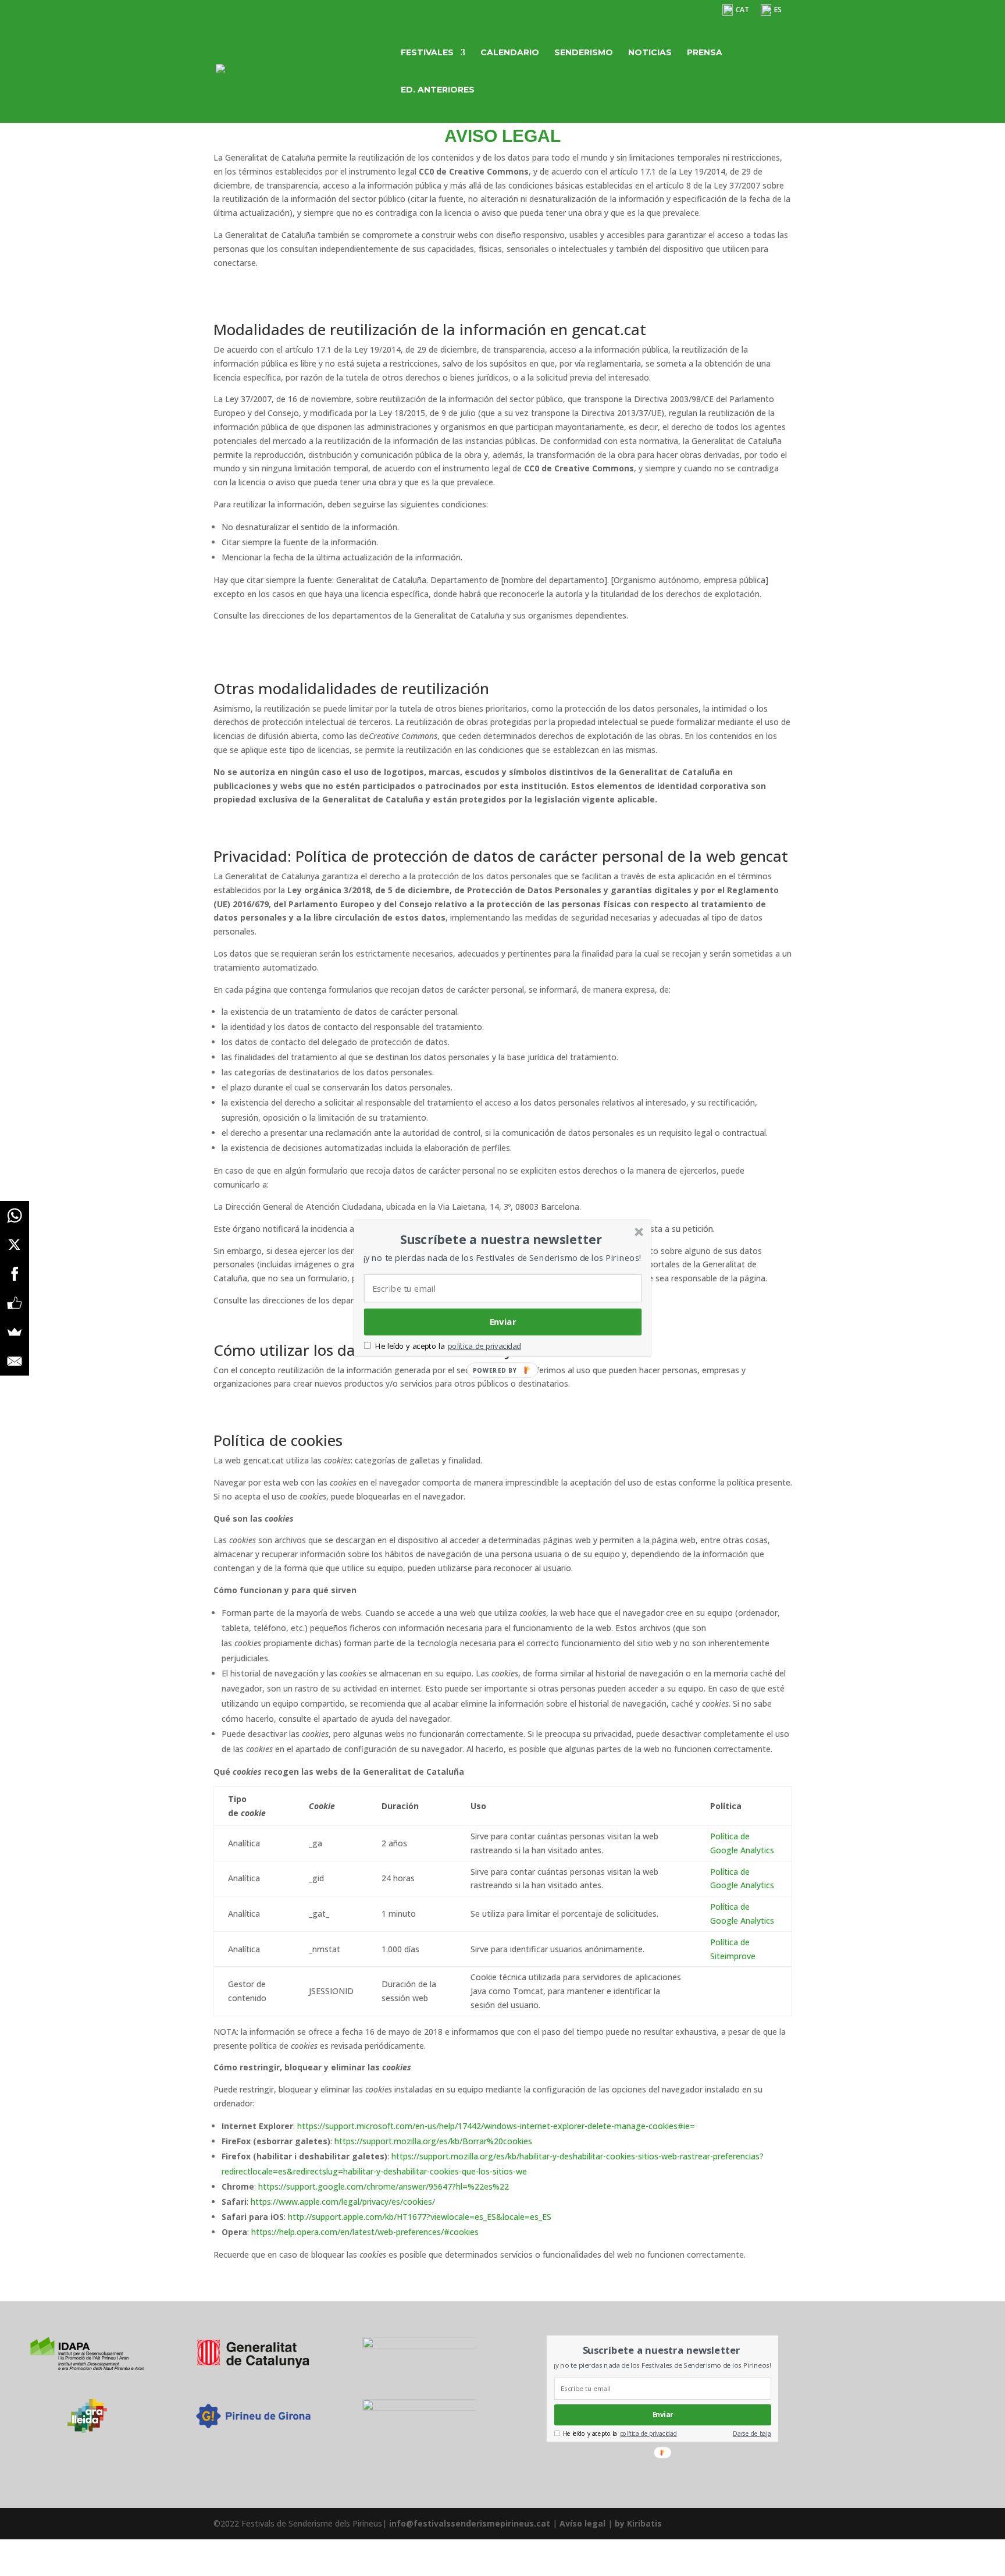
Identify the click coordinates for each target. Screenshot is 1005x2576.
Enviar (503, 1321)
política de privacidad (484, 1346)
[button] (501, 1239)
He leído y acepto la (410, 1346)
